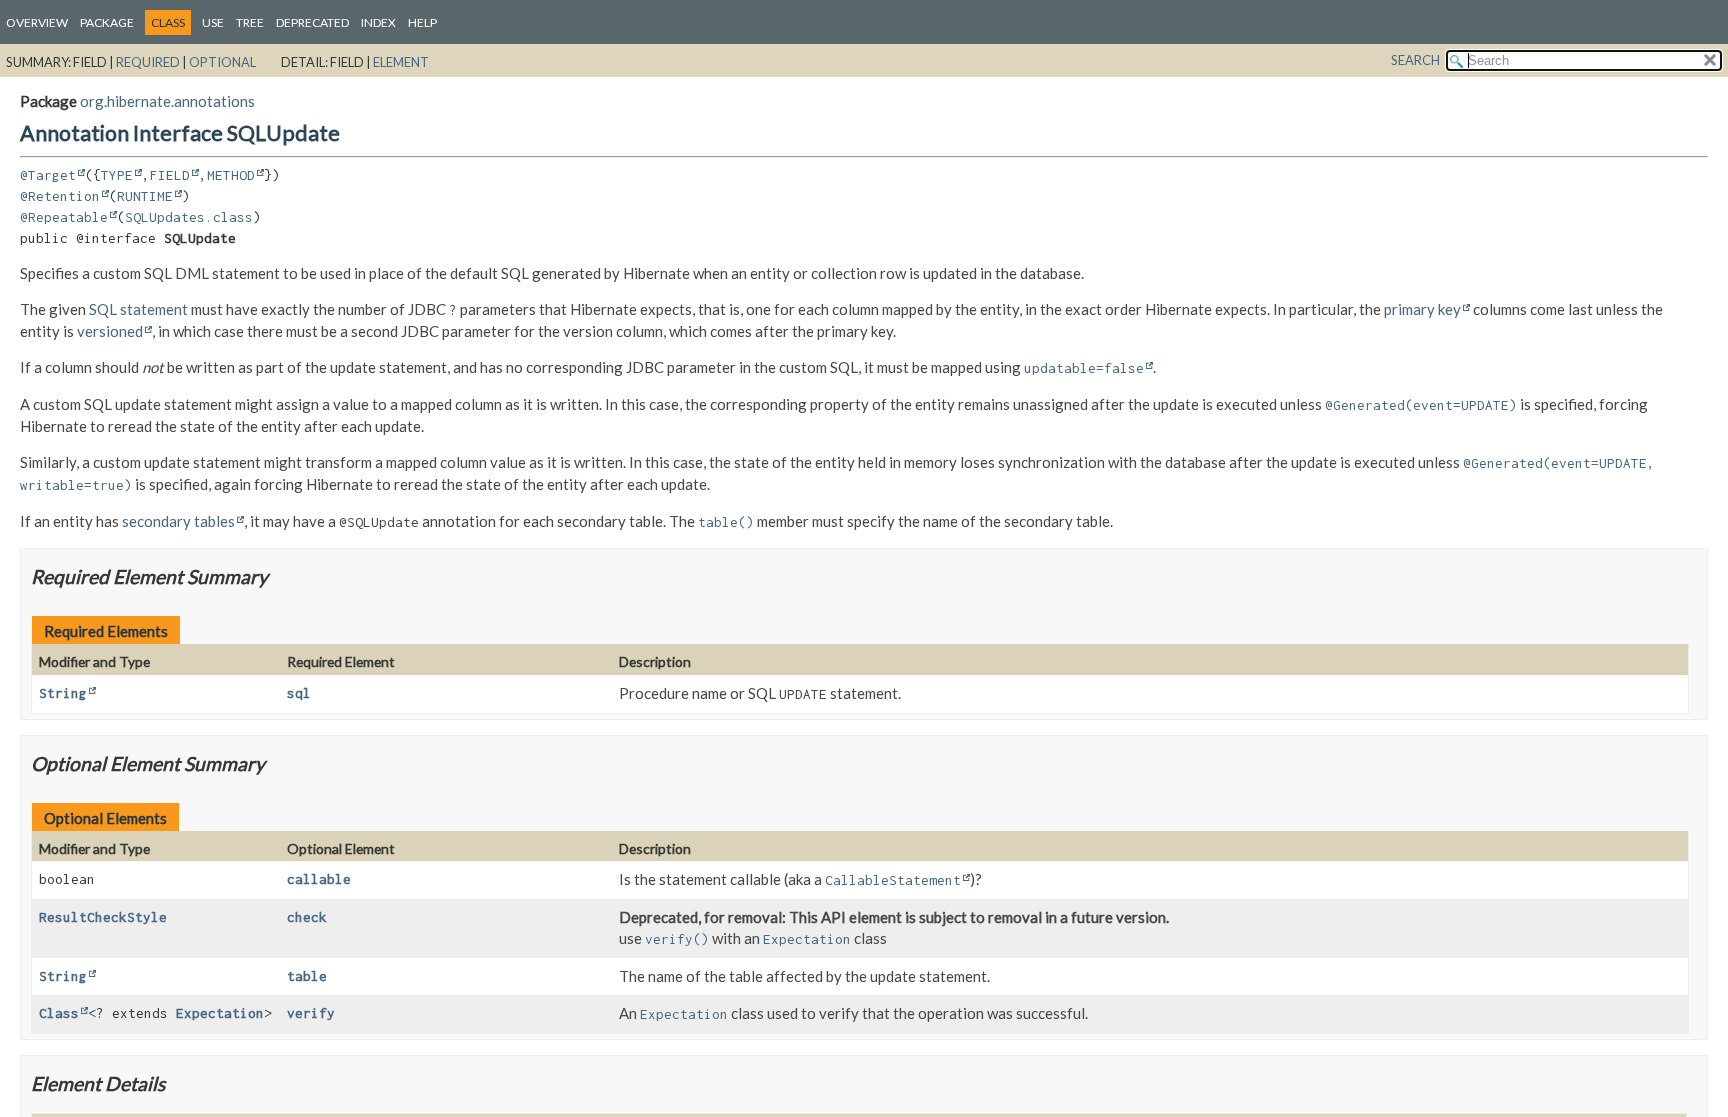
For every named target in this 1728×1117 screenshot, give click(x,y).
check (307, 917)
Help (422, 22)
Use (213, 22)
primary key (1422, 309)
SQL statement (138, 309)
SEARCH (1415, 60)
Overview (37, 22)
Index (378, 22)
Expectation (220, 1013)
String (63, 693)
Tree (250, 22)
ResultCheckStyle (103, 917)
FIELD (170, 175)
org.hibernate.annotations (167, 101)
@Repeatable (64, 217)
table (307, 976)
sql (299, 693)
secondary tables (178, 521)
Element (401, 62)
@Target (48, 175)
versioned (110, 331)
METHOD (231, 175)
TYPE (117, 175)
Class (59, 1013)
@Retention (60, 196)
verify (311, 1013)
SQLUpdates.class (189, 217)
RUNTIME (145, 196)
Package (107, 22)
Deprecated (312, 22)
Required (148, 62)
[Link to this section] (280, 576)
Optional (222, 62)
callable (319, 879)
